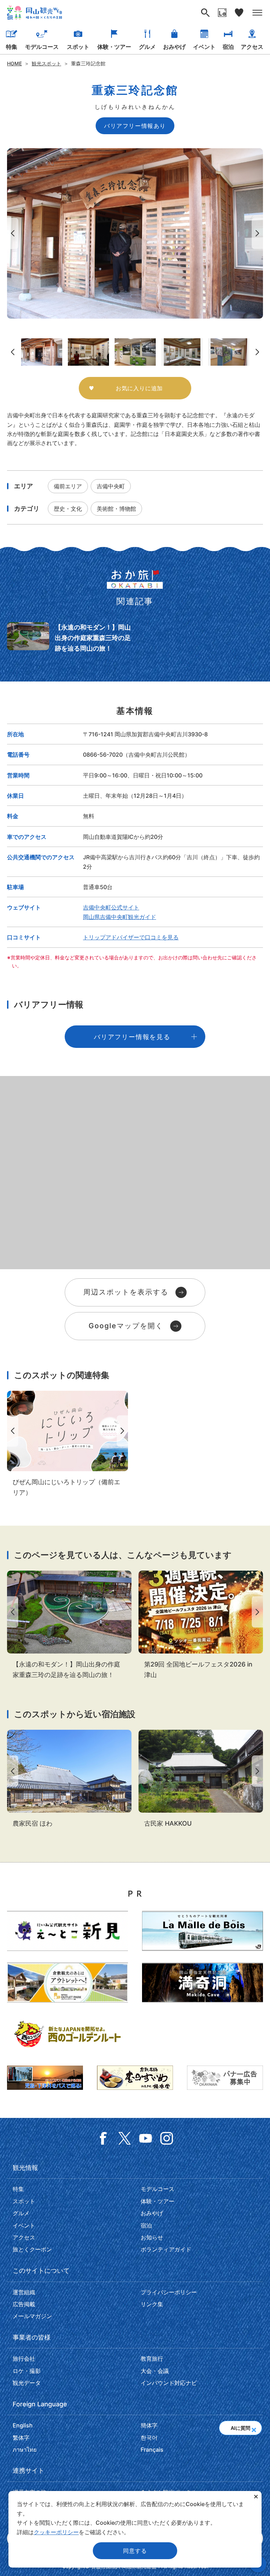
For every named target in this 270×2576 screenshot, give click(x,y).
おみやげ (174, 47)
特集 (12, 47)
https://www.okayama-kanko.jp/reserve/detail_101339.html (201, 1779)
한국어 (149, 2438)
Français (152, 2450)
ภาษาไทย (25, 2450)
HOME (14, 63)
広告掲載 (24, 2304)
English (23, 2425)
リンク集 (152, 2304)
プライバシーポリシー (169, 2292)
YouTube (146, 2138)
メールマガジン (32, 2316)
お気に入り (239, 13)
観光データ (27, 2383)
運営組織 (24, 2292)
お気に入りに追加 (139, 388)
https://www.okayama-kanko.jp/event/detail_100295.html (201, 1625)
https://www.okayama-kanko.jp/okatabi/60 (69, 638)
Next (259, 233)
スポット (78, 47)
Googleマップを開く (126, 1326)
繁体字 (21, 2438)
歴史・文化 (68, 509)
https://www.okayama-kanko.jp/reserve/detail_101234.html (69, 1779)
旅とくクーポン (32, 2249)
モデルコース (42, 47)
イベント (204, 47)
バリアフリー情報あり (135, 126)
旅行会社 (24, 2359)
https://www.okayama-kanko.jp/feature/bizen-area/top (67, 1444)
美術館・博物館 (116, 509)
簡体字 (149, 2425)
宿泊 (228, 47)
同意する (135, 2551)
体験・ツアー (114, 47)
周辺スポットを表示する (126, 1292)
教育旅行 (152, 2359)
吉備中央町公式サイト (111, 907)
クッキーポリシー (56, 2532)
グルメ (147, 47)
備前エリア (68, 486)
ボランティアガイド (166, 2249)
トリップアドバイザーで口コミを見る (131, 937)
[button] (254, 2428)
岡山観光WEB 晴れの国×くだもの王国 (34, 13)
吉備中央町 (111, 486)
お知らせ (152, 2237)
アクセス (252, 47)
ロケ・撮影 (27, 2371)
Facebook (103, 2138)
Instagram (167, 2138)
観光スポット (46, 63)
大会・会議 (155, 2371)
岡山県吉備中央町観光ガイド (120, 917)
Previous (11, 233)
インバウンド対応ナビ (169, 2383)
